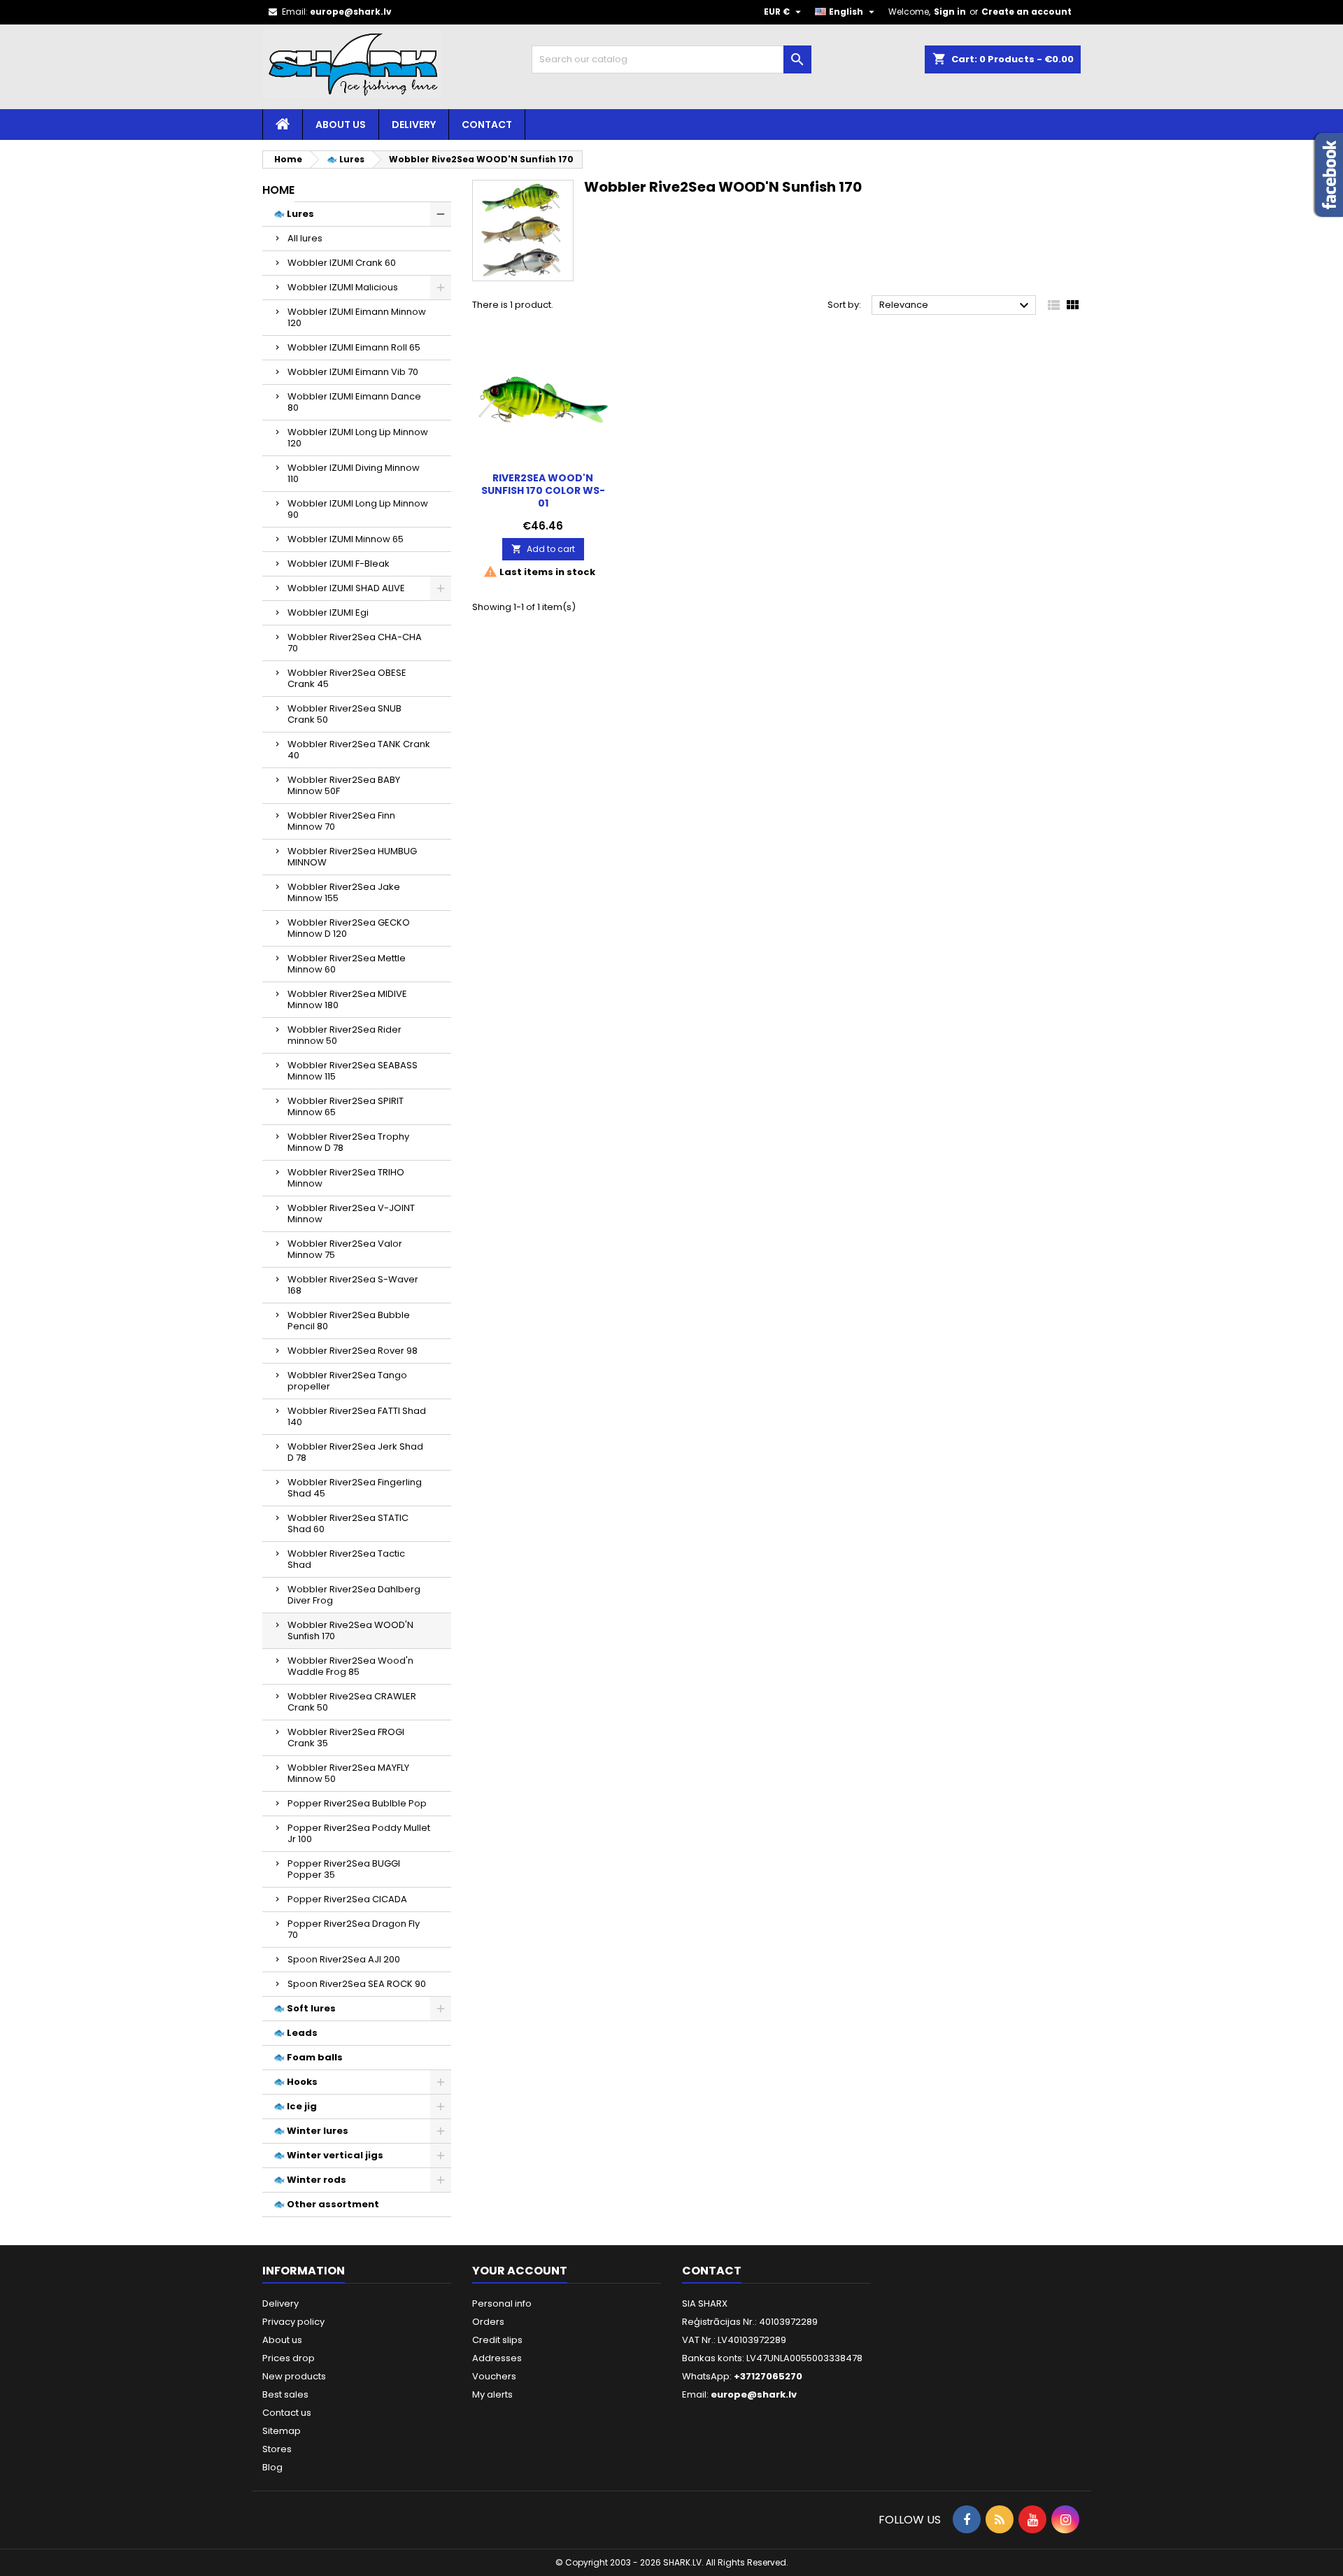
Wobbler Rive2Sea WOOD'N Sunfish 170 (350, 1630)
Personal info (502, 2303)
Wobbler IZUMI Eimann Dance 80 (354, 402)
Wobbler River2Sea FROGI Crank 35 (346, 1738)
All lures (305, 238)
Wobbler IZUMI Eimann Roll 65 (354, 347)
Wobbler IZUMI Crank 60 (342, 263)
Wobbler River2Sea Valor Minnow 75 (345, 1249)
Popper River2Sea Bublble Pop (357, 1803)
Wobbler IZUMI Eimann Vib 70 (353, 372)
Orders (488, 2322)
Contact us (287, 2413)
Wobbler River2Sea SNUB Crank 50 (344, 714)
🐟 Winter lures (311, 2131)
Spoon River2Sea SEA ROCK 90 (357, 1984)
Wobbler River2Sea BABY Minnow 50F (344, 785)
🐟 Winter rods (310, 2180)
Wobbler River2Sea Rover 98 (353, 1351)
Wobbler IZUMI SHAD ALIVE (346, 588)
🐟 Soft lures (305, 2008)
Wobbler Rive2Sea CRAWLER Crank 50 (352, 1702)
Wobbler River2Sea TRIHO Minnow (346, 1178)
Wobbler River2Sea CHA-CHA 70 (355, 643)
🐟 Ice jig (295, 2106)
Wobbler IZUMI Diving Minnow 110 (354, 473)
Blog (272, 2467)
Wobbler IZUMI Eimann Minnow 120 (357, 317)
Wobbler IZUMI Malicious (343, 287)
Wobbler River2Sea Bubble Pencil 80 (349, 1321)
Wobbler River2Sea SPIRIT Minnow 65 (346, 1106)
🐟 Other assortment (326, 2204)
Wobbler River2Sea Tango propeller (347, 1381)
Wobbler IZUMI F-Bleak (339, 564)
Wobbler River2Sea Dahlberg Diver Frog (354, 1595)
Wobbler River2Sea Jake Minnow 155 (344, 892)
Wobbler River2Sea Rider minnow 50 (344, 1035)
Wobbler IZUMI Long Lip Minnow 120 (358, 438)
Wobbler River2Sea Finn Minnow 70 (341, 821)
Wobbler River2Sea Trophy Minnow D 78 (348, 1142)
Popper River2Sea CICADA (347, 1899)
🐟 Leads (296, 2033)
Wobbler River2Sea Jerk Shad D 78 (355, 1452)
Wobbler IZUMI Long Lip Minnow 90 (358, 509)
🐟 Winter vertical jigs (328, 2155)
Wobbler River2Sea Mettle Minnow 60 (347, 964)
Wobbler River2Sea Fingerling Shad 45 (355, 1488)
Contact (487, 125)
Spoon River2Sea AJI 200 (344, 1959)
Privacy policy (293, 2322)
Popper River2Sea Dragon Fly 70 (354, 1929)
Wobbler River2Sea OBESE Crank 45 (347, 678)
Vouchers (494, 2376)
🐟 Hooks (296, 2082)
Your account (520, 2271)
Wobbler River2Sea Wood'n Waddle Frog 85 (350, 1666)
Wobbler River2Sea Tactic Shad (346, 1559)
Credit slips (497, 2340)
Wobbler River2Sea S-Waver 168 (353, 1285)
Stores (277, 2449)
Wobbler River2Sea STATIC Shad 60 (348, 1523)
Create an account (1026, 12)
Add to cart (543, 549)
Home (278, 190)
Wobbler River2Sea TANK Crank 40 (359, 750)
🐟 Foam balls (308, 2057)
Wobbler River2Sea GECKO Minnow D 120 (349, 928)
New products (294, 2376)
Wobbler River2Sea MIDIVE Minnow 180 (347, 999)
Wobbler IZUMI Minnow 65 (346, 539)
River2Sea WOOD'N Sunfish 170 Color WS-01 (543, 490)
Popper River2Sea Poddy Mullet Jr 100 (359, 1833)
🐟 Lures (294, 214)
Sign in (950, 12)
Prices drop (289, 2358)
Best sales (285, 2394)
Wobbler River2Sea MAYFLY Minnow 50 (348, 1773)
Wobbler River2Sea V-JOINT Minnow (351, 1213)
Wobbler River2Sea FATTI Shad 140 (357, 1416)
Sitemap (282, 2431)
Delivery (414, 125)
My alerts (492, 2394)
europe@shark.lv (351, 12)
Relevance (956, 306)
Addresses (497, 2358)
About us (341, 125)
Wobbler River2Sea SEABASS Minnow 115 (353, 1071)
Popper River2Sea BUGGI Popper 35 (344, 1869)
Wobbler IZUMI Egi (328, 613)
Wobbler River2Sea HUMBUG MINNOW (352, 857)
